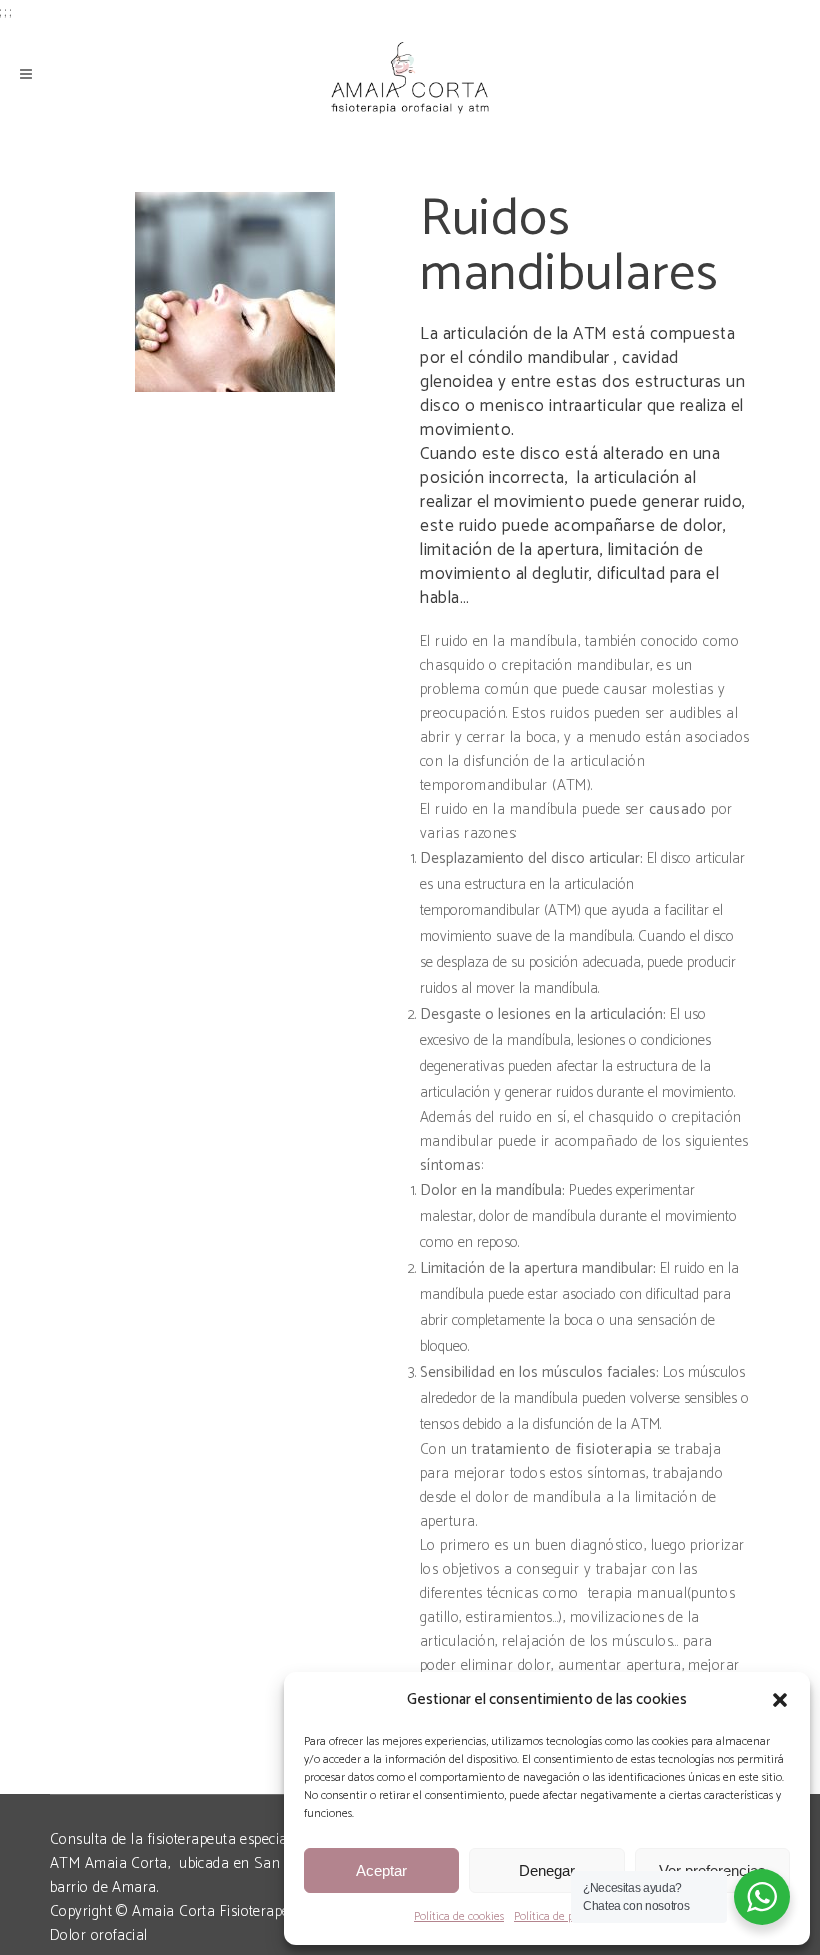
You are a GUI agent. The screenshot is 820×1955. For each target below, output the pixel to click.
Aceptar (381, 1870)
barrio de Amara (103, 1887)
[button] (780, 1700)
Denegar (547, 1870)
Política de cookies (459, 1916)
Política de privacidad (566, 1916)
